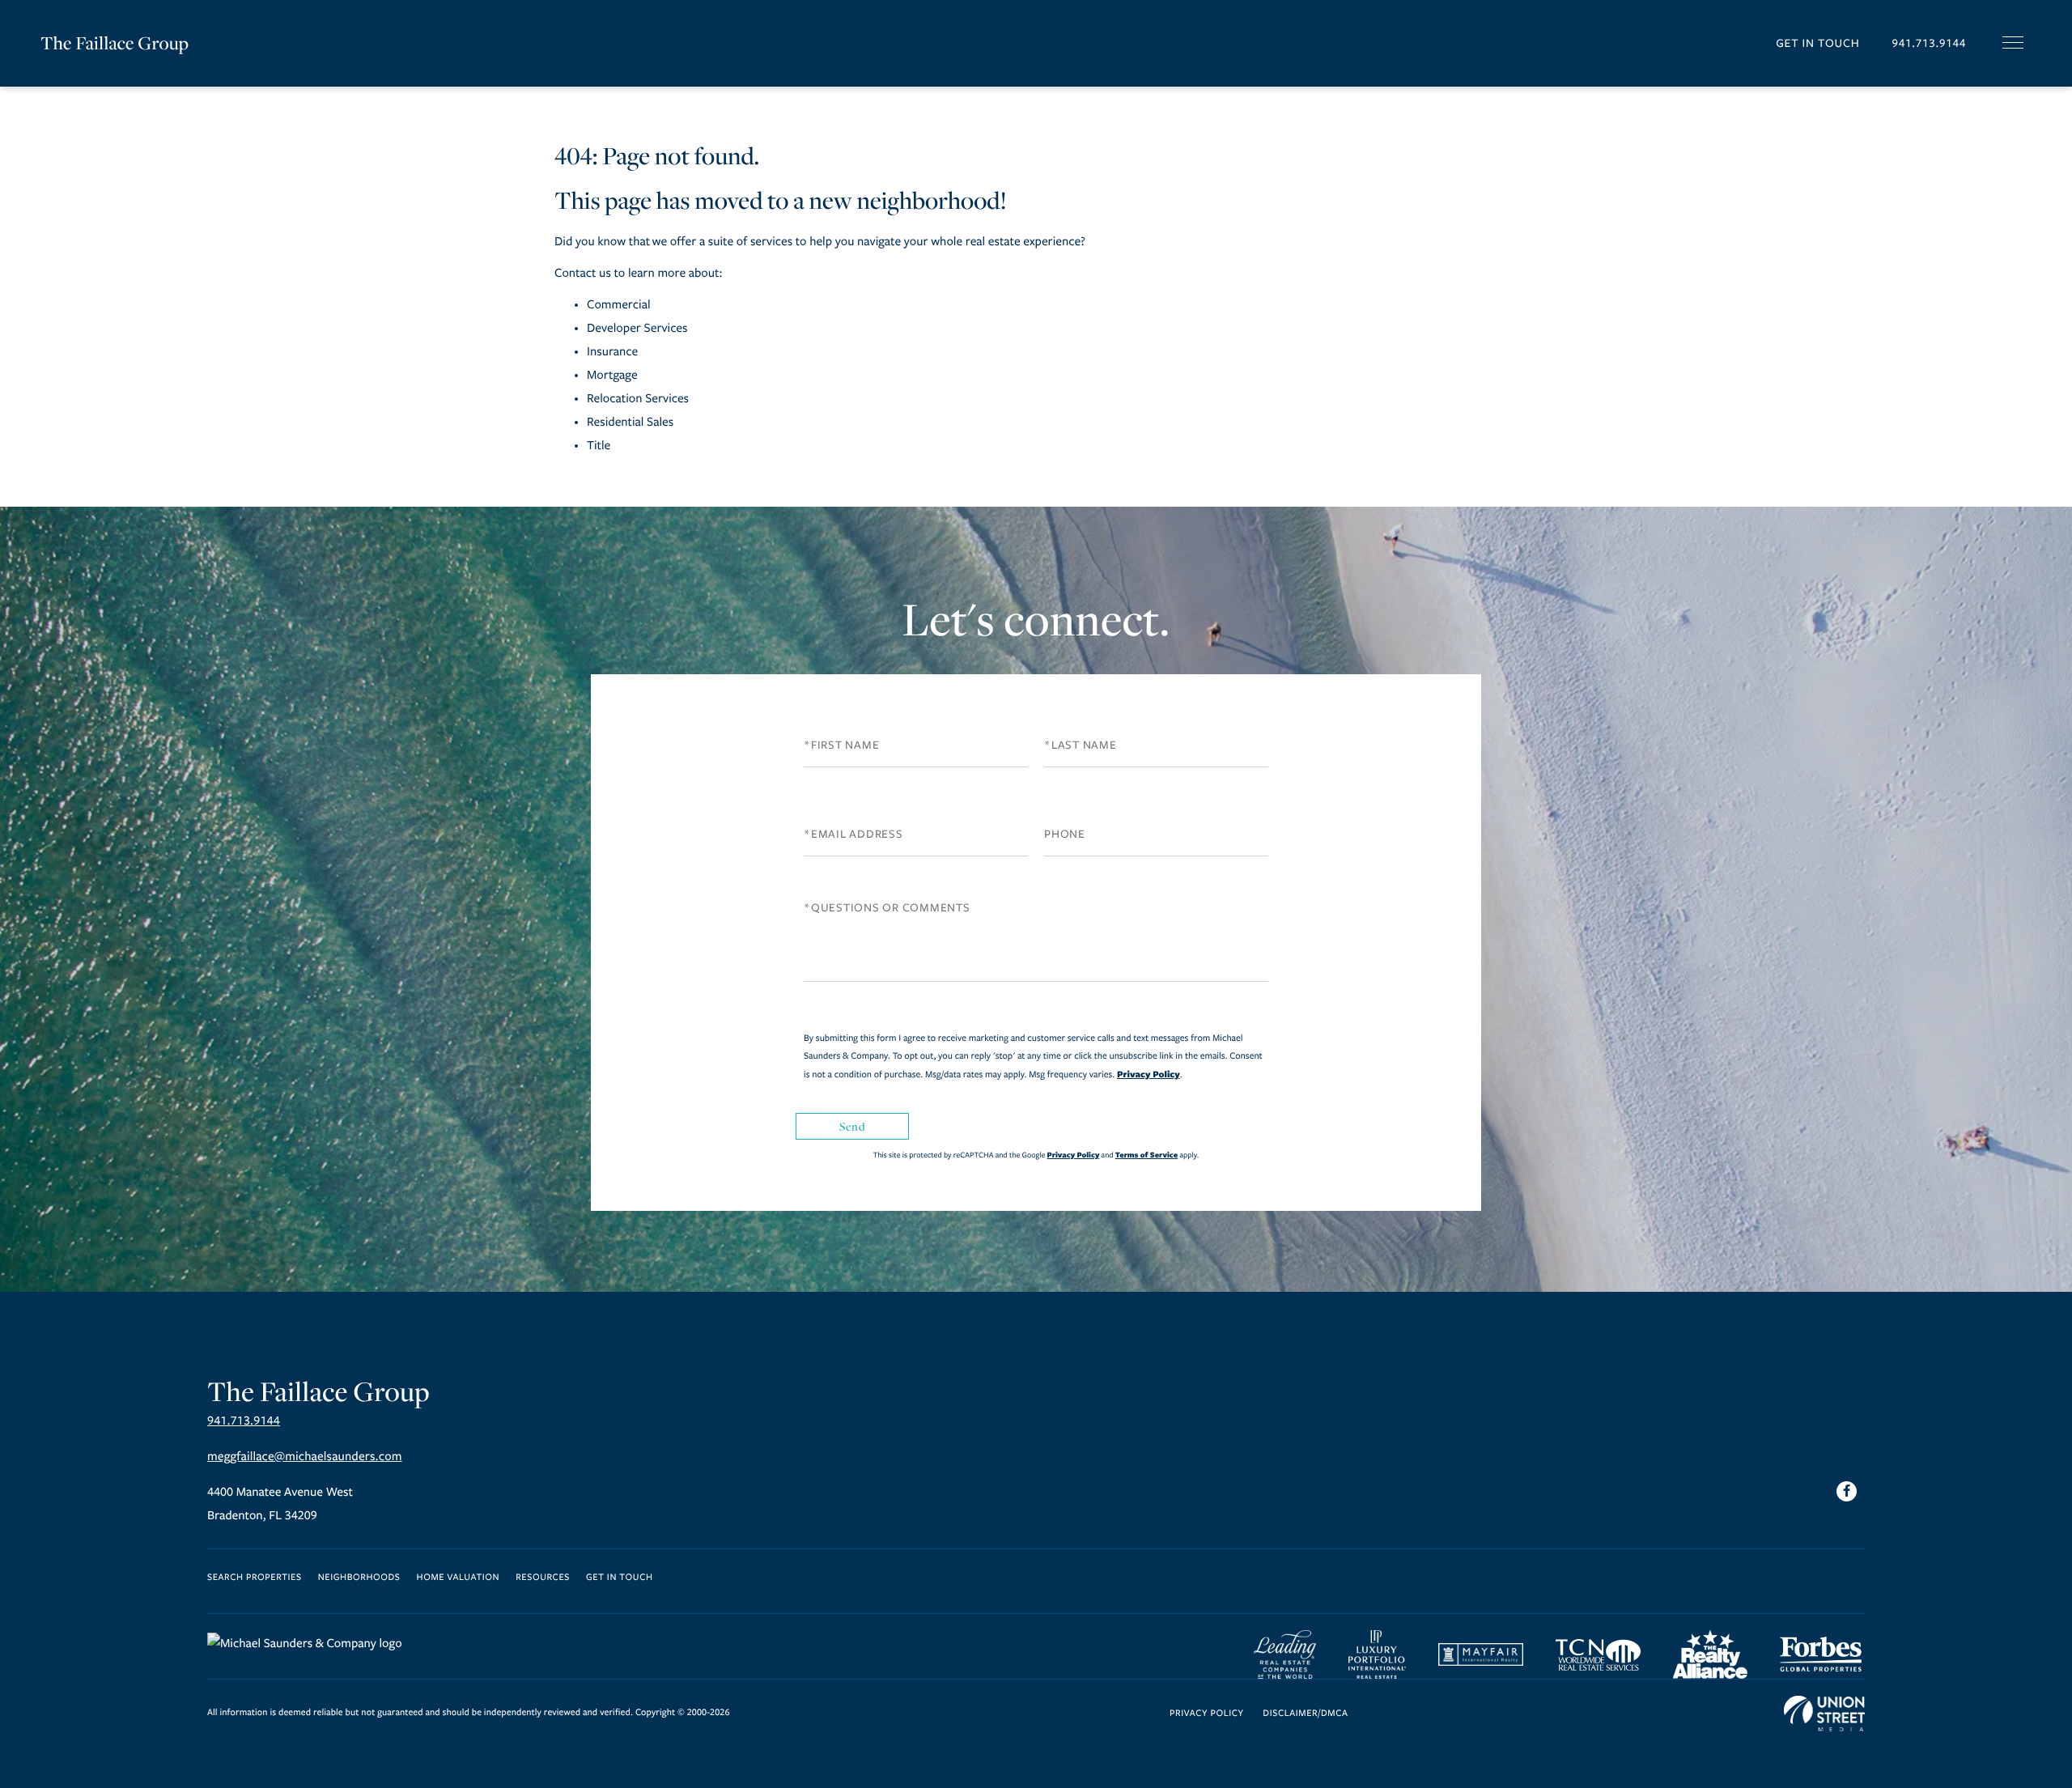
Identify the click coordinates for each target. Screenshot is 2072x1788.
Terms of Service (1146, 1155)
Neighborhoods (359, 1578)
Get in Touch (1817, 43)
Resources (543, 1578)
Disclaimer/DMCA (1305, 1714)
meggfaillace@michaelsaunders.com (305, 1457)
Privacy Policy (1149, 1074)
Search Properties (255, 1578)
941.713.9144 (1929, 43)
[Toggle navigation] (2013, 42)
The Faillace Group (115, 43)
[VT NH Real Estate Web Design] (1824, 1714)
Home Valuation (459, 1578)
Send (852, 1126)
